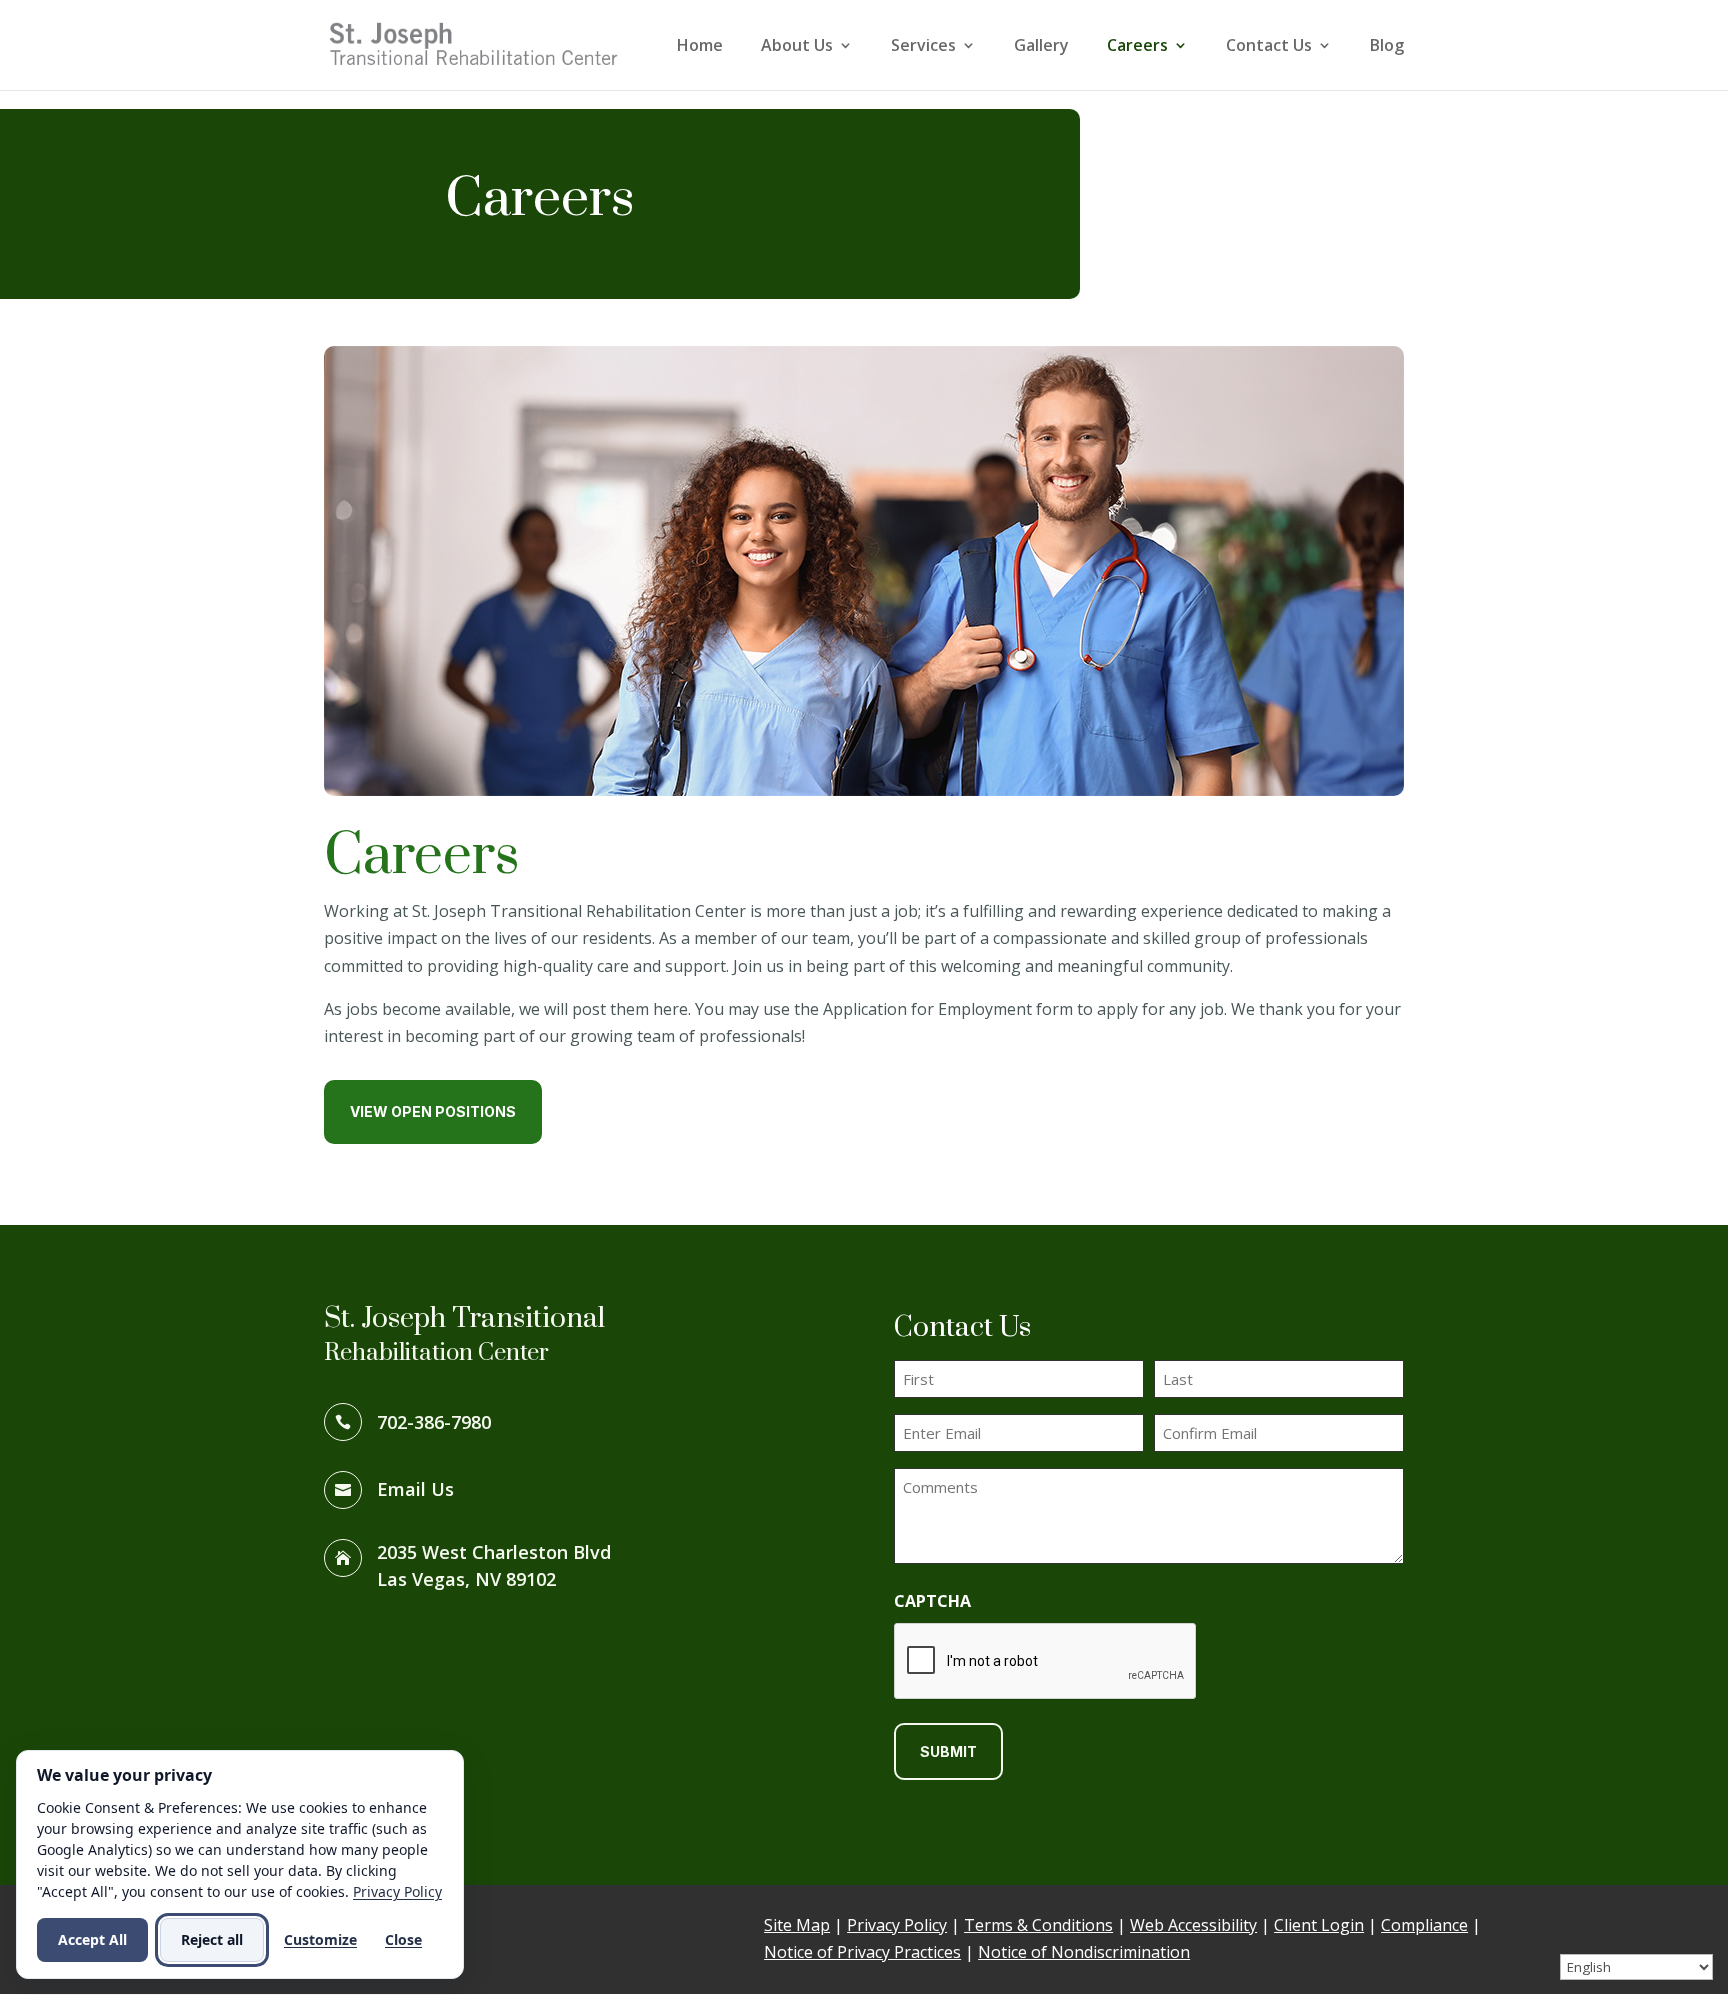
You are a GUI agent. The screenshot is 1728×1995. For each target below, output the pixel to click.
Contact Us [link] (1269, 47)
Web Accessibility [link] (1193, 1925)
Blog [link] (1387, 47)
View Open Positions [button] (433, 1111)
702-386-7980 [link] (434, 1422)
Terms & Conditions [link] (1038, 1925)
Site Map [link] (797, 1925)
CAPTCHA (932, 1601)
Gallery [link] (1041, 47)
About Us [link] (797, 47)
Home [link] (700, 47)
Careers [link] (1137, 47)
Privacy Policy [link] (897, 1925)
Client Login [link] (1319, 1925)
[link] (474, 43)
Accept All (92, 1939)
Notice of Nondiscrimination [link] (1084, 1952)
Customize (320, 1939)
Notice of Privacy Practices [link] (862, 1952)
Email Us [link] (415, 1489)
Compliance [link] (1424, 1925)
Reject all (212, 1939)
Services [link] (923, 47)
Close (403, 1939)
